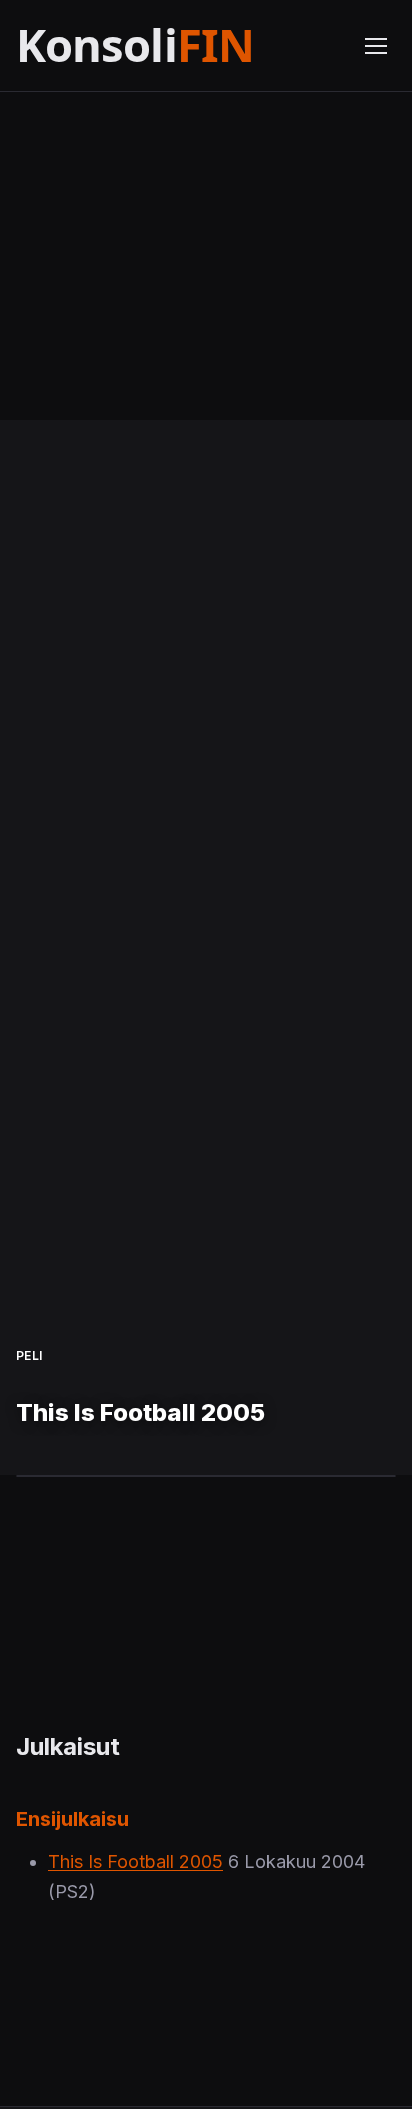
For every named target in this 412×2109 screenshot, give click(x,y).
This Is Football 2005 (135, 1861)
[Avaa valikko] (376, 46)
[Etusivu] (178, 45)
